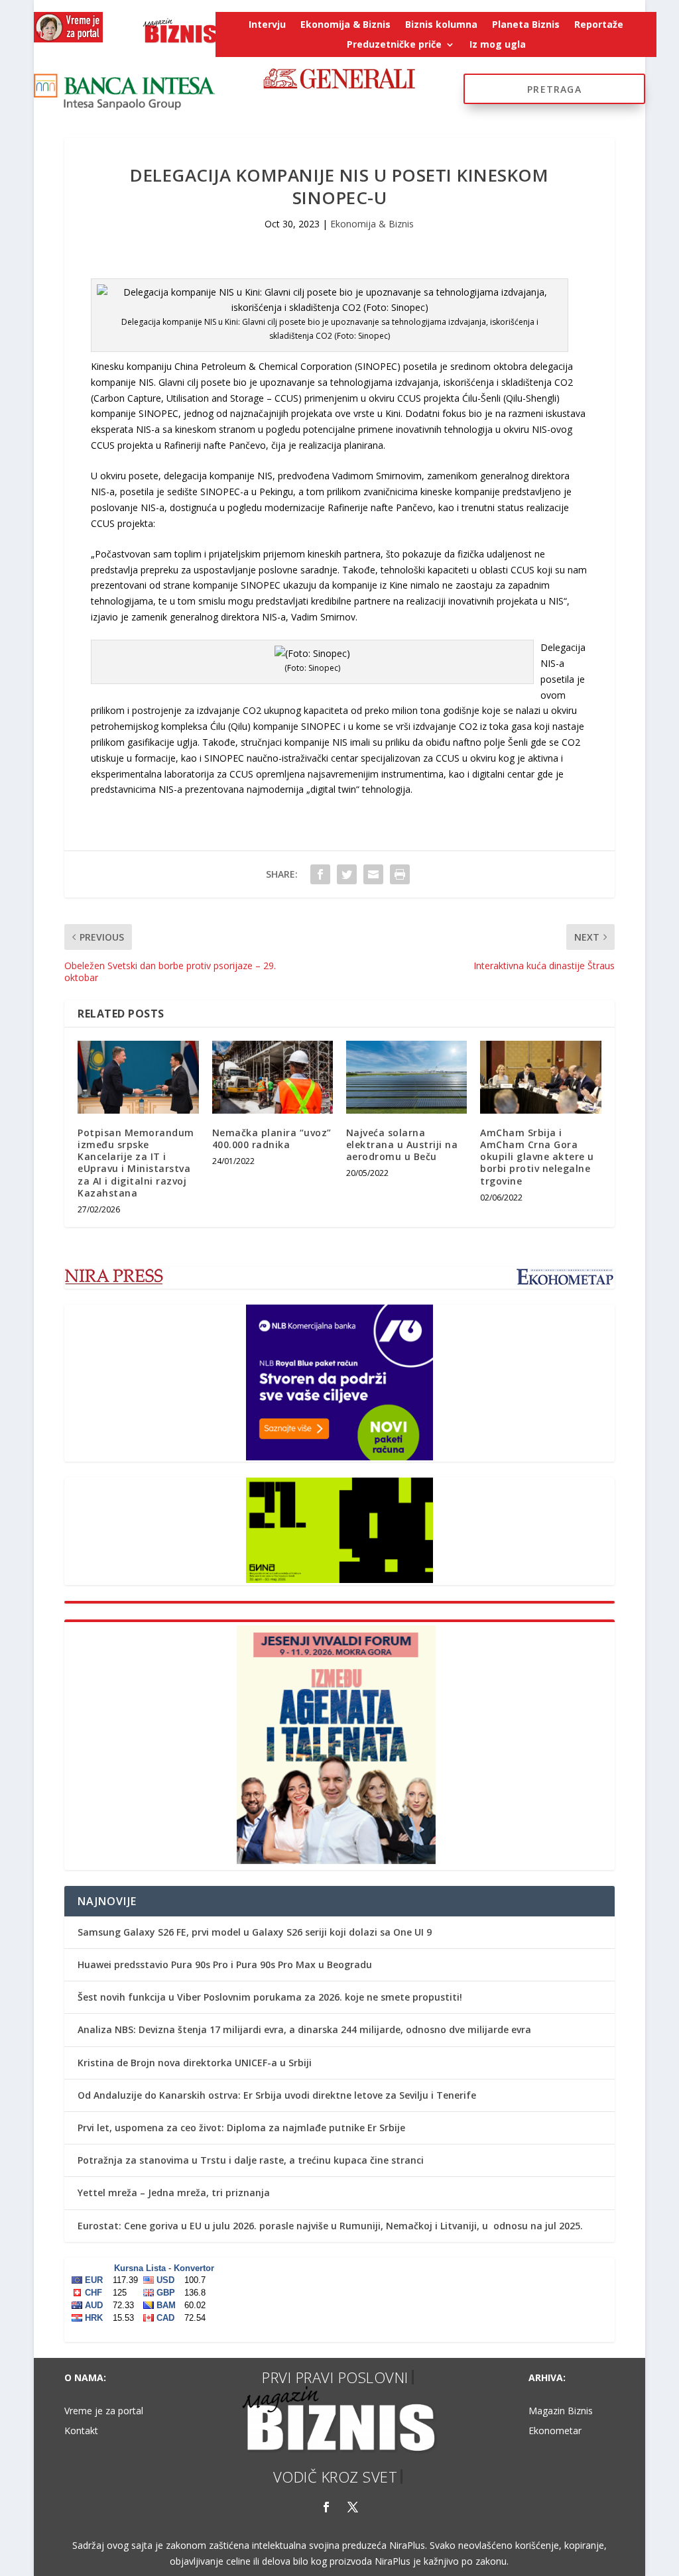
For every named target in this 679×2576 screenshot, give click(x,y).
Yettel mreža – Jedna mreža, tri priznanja (174, 2193)
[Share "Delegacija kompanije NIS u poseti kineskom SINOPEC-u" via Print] (400, 874)
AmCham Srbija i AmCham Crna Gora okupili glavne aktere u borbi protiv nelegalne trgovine (537, 1157)
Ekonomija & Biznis (345, 25)
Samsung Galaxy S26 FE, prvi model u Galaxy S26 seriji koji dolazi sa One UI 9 (255, 1932)
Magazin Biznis (561, 2412)
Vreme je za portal (104, 2412)
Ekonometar (555, 2431)
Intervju (267, 25)
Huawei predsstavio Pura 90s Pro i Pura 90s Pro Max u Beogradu (225, 1964)
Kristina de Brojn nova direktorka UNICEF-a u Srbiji (195, 2063)
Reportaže (599, 25)
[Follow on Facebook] (326, 2507)
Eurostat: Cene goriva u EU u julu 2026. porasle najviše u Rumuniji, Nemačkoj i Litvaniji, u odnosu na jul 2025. (330, 2226)
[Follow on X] (353, 2507)
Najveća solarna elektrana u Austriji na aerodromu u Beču (402, 1144)
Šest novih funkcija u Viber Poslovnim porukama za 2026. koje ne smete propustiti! (270, 1997)
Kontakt (81, 2431)
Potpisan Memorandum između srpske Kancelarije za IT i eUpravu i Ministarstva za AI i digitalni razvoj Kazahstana (136, 1163)
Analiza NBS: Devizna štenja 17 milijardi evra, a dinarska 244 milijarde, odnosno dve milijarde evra (304, 2029)
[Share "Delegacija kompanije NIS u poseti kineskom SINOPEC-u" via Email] (373, 874)
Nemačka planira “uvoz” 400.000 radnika (272, 1139)
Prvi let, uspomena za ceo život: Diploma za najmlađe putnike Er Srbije (241, 2128)
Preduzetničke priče (394, 45)
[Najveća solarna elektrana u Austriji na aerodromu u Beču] (406, 1077)
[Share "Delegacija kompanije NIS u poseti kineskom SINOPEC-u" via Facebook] (320, 874)
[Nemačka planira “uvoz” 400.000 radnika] (273, 1077)
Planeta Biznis (526, 25)
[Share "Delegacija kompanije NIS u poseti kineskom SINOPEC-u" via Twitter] (347, 874)
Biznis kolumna (441, 25)
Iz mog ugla (498, 45)
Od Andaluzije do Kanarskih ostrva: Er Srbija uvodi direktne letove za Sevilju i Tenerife (277, 2095)
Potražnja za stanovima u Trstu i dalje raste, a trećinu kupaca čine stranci (251, 2160)
